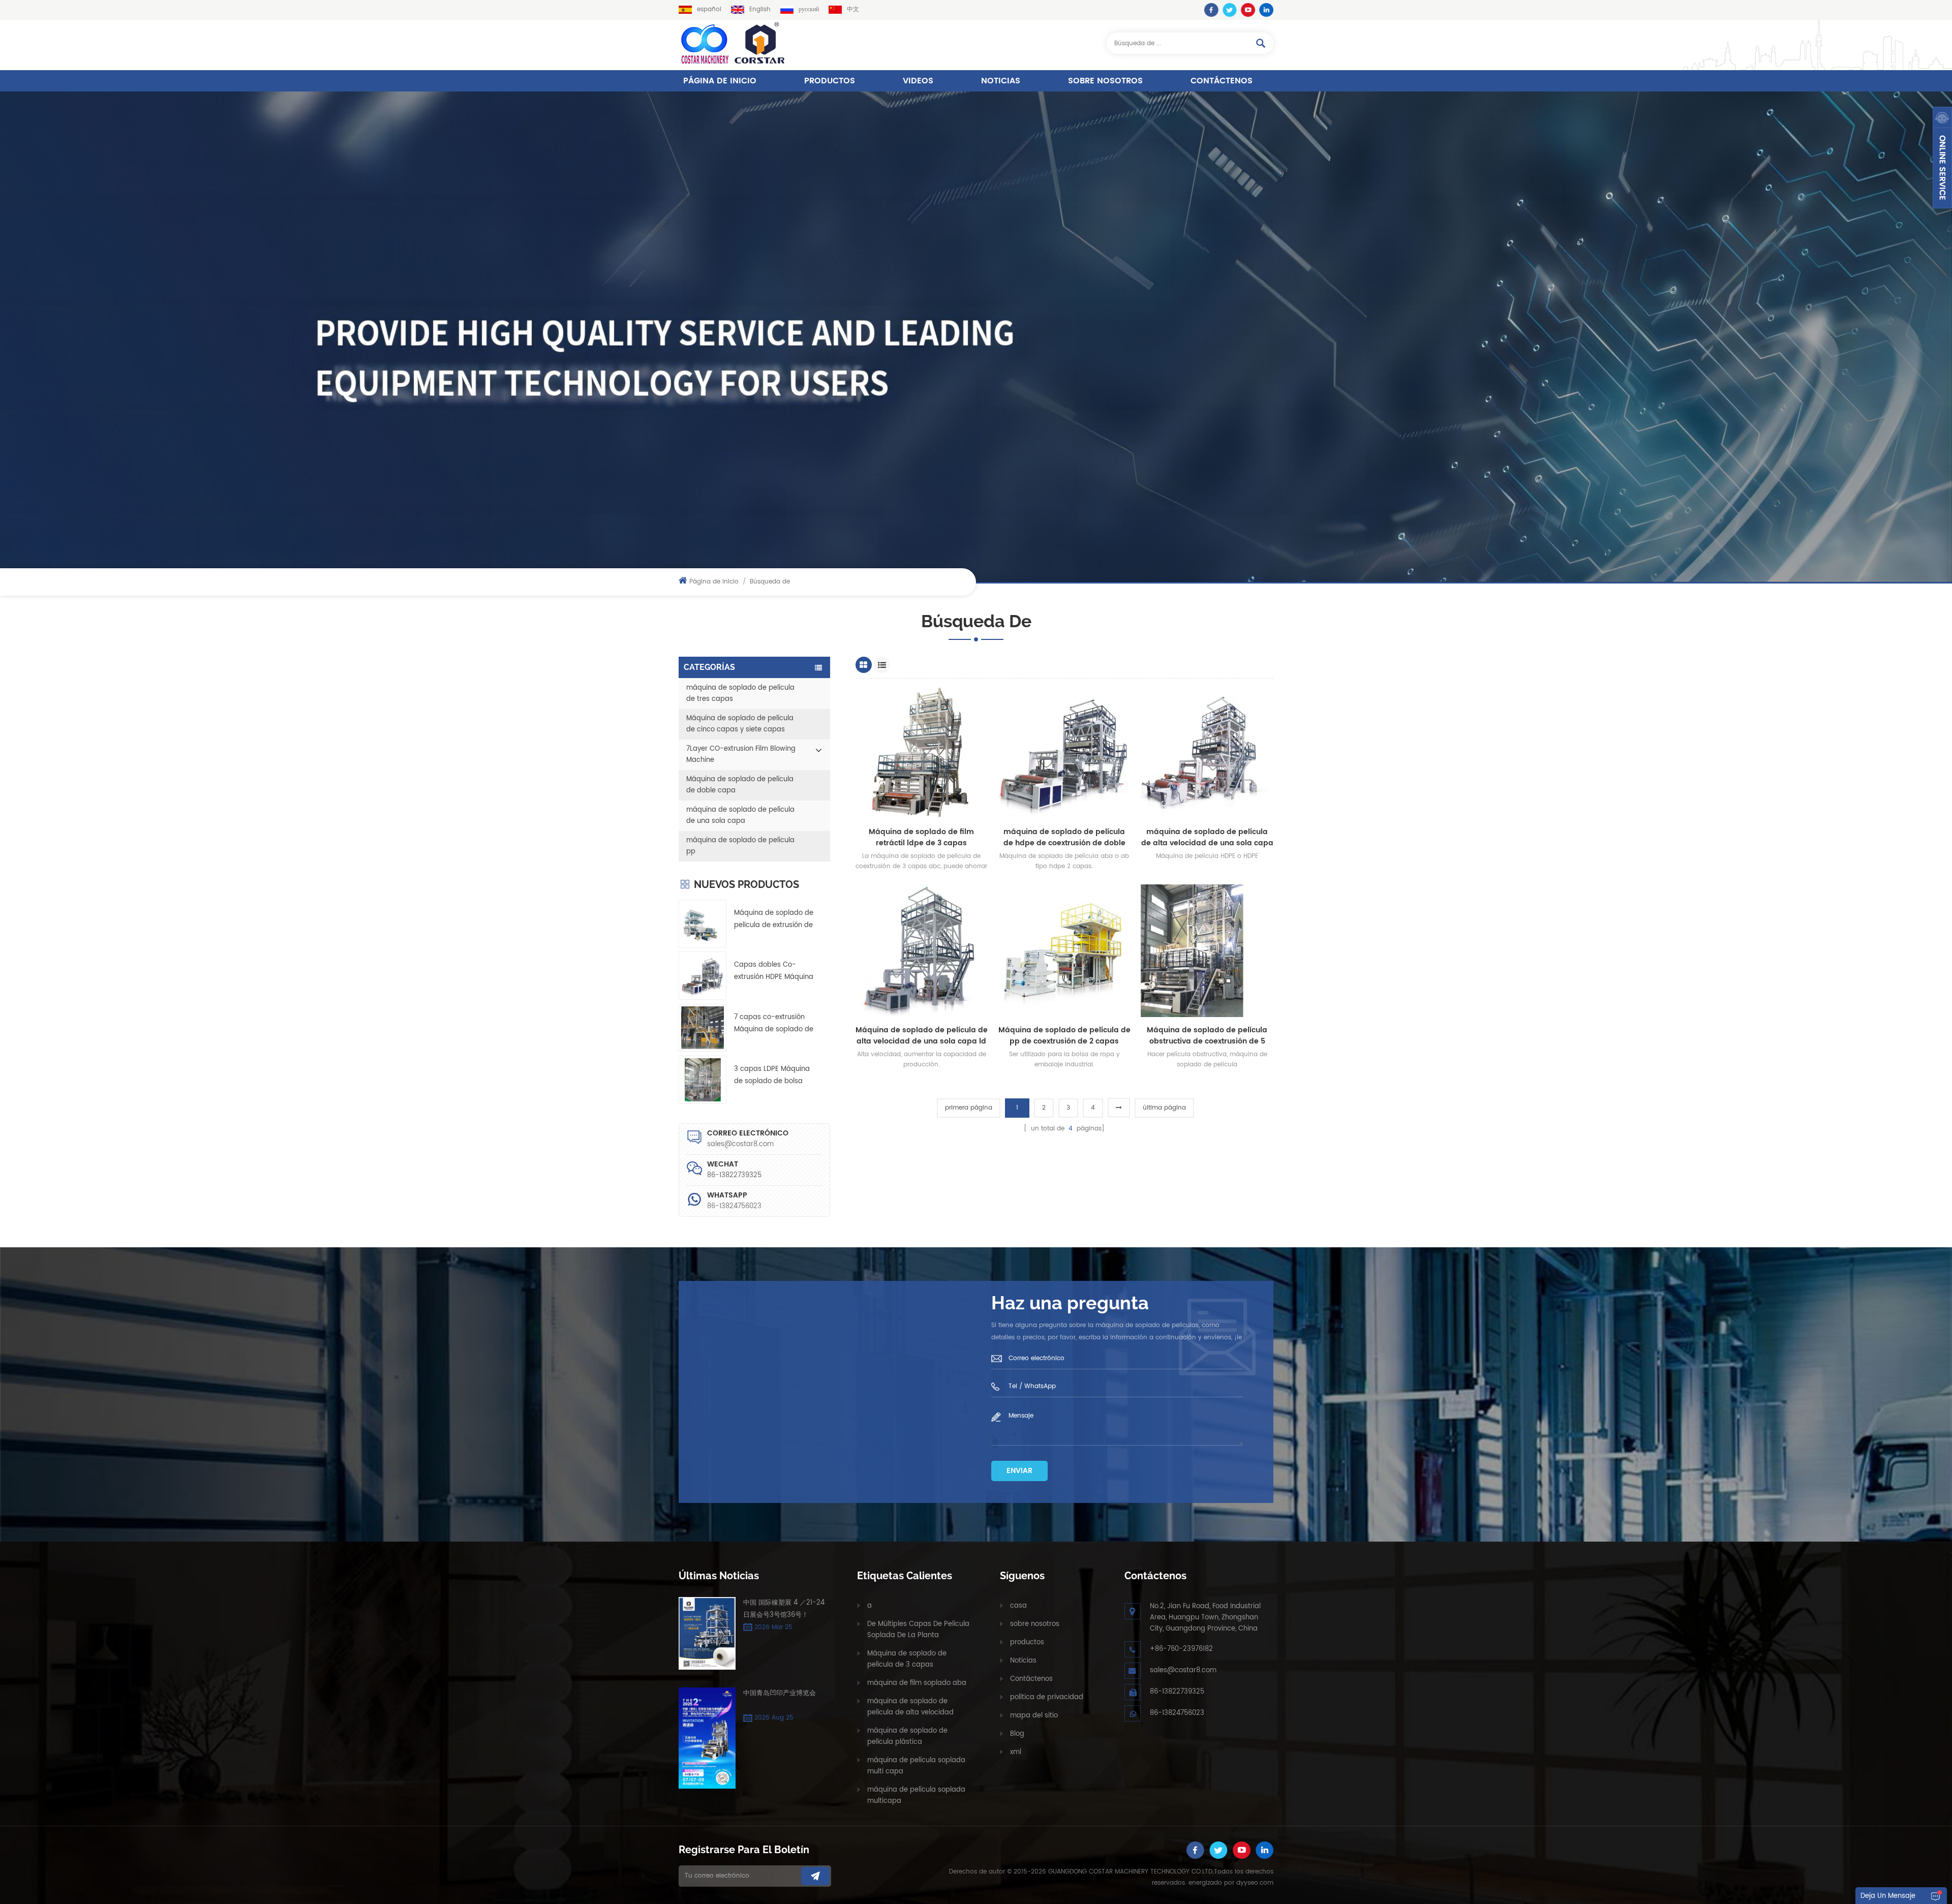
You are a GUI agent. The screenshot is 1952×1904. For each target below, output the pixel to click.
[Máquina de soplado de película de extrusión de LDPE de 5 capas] (703, 924)
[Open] (1942, 158)
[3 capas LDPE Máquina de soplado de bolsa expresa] (703, 1080)
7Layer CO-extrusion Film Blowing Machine (741, 755)
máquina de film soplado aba (917, 1683)
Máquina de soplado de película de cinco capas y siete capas (740, 724)
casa (1018, 1606)
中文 (853, 9)
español (709, 9)
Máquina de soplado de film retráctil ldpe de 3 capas (921, 838)
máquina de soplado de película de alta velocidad (910, 1707)
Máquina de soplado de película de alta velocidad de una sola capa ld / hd (922, 1036)
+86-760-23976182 (1181, 1649)
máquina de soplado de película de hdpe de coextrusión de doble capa (1064, 838)
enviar (1019, 1471)
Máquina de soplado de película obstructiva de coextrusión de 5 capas (1207, 1036)
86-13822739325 (1177, 1692)
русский (809, 9)
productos (1027, 1642)
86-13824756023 (734, 1206)
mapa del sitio (1034, 1716)
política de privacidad (1047, 1697)
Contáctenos (1222, 81)
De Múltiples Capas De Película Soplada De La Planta (918, 1630)
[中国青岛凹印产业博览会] (707, 1738)
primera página (969, 1108)
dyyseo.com (1255, 1883)
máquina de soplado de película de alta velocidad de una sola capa (1207, 838)
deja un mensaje (1888, 1896)
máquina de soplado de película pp (740, 846)
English (760, 9)
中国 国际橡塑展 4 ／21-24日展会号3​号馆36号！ (784, 1609)
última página (1164, 1108)
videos (918, 81)
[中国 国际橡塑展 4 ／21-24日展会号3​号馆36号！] (707, 1634)
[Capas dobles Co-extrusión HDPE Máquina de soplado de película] (703, 975)
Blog (1017, 1734)
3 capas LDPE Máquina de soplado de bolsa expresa (772, 1076)
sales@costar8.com (740, 1144)
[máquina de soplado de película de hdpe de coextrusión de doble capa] (1064, 753)
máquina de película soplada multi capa (916, 1766)
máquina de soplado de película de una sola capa (740, 816)
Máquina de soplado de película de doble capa (740, 785)
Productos (830, 81)
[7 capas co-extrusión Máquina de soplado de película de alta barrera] (703, 1028)
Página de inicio (720, 81)
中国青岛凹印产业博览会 (780, 1693)
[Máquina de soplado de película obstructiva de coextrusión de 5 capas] (1207, 951)
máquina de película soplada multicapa (916, 1795)
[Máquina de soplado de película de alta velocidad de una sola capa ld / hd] (922, 951)
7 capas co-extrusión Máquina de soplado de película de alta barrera (774, 1024)
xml (1016, 1752)
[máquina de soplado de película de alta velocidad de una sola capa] (1207, 753)
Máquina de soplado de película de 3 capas (907, 1659)
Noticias (1001, 81)
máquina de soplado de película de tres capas (740, 694)
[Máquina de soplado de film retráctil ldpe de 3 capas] (922, 753)
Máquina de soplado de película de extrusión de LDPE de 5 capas (774, 920)
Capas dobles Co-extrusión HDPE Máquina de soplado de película (774, 972)
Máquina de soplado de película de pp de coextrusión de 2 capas (1064, 1036)
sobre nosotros (1105, 81)
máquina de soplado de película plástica (907, 1737)
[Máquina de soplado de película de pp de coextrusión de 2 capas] (1064, 951)
